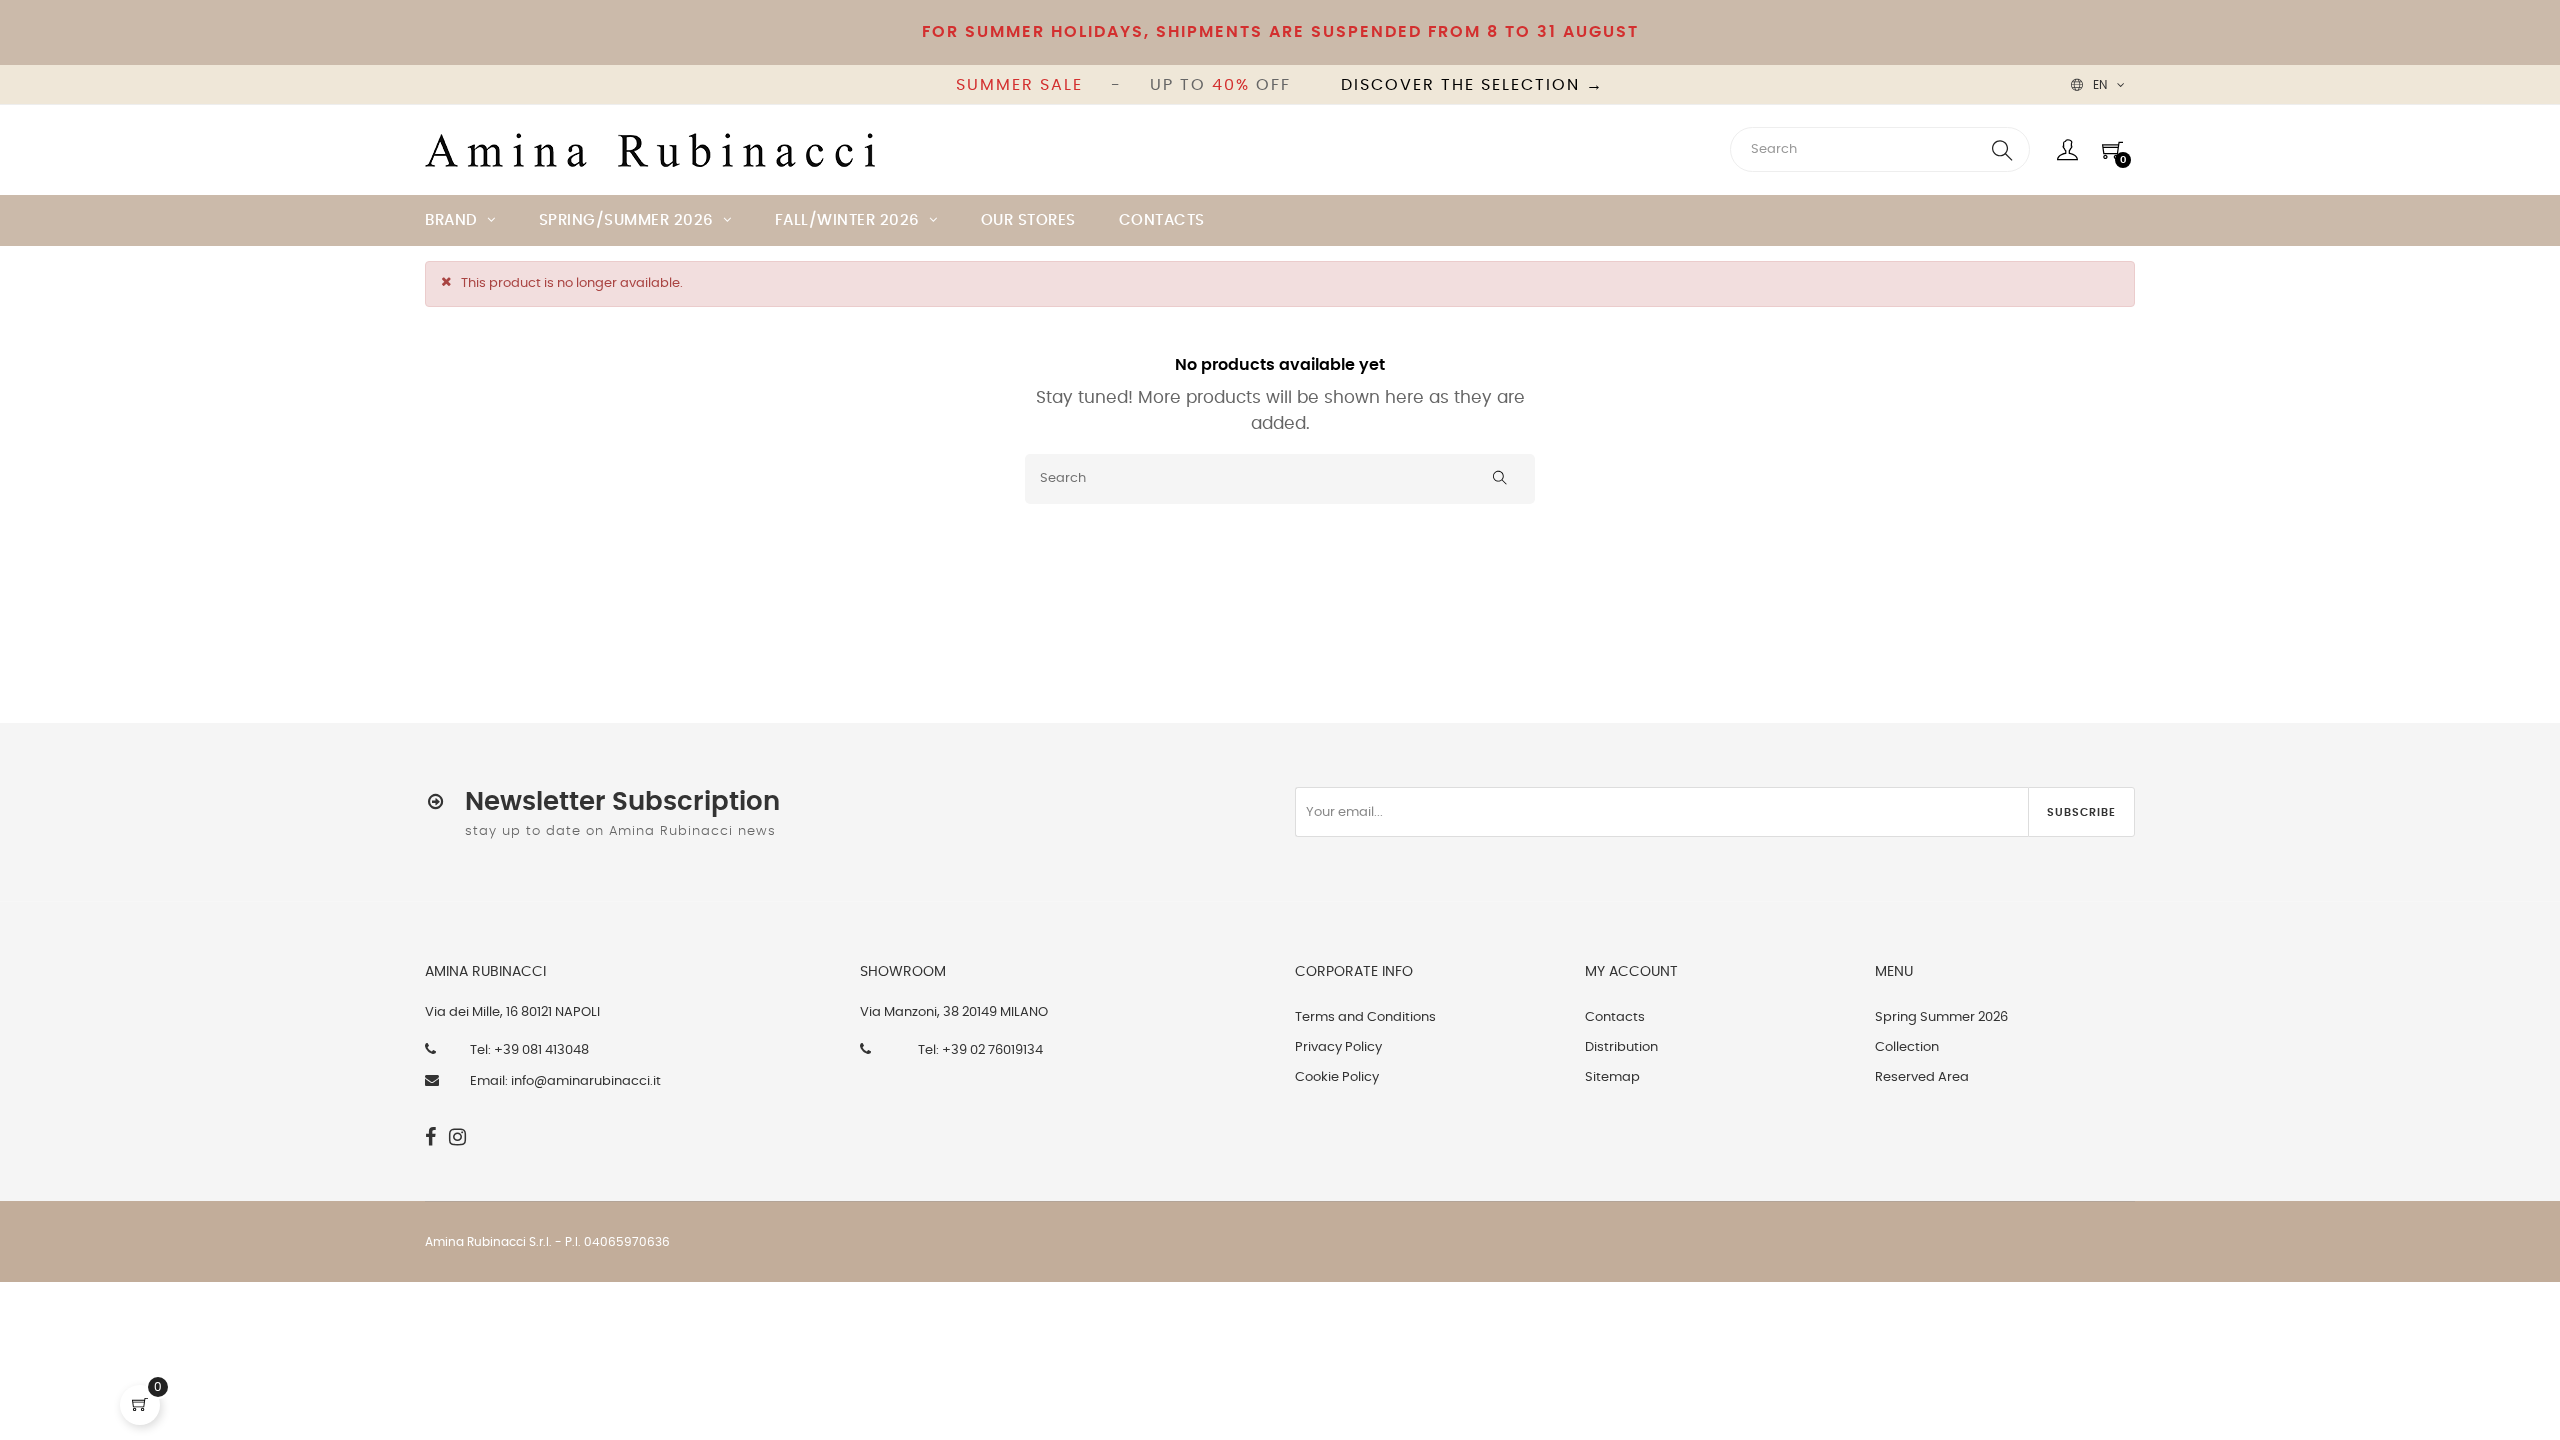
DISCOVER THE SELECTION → (1472, 85)
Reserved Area (1922, 1077)
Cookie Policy (1337, 1077)
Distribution (1621, 1047)
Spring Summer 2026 (1941, 1017)
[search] (2002, 149)
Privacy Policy (1338, 1047)
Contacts (1615, 1017)
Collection (1907, 1047)
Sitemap (1612, 1077)
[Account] (2067, 150)
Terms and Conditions (1365, 1017)
